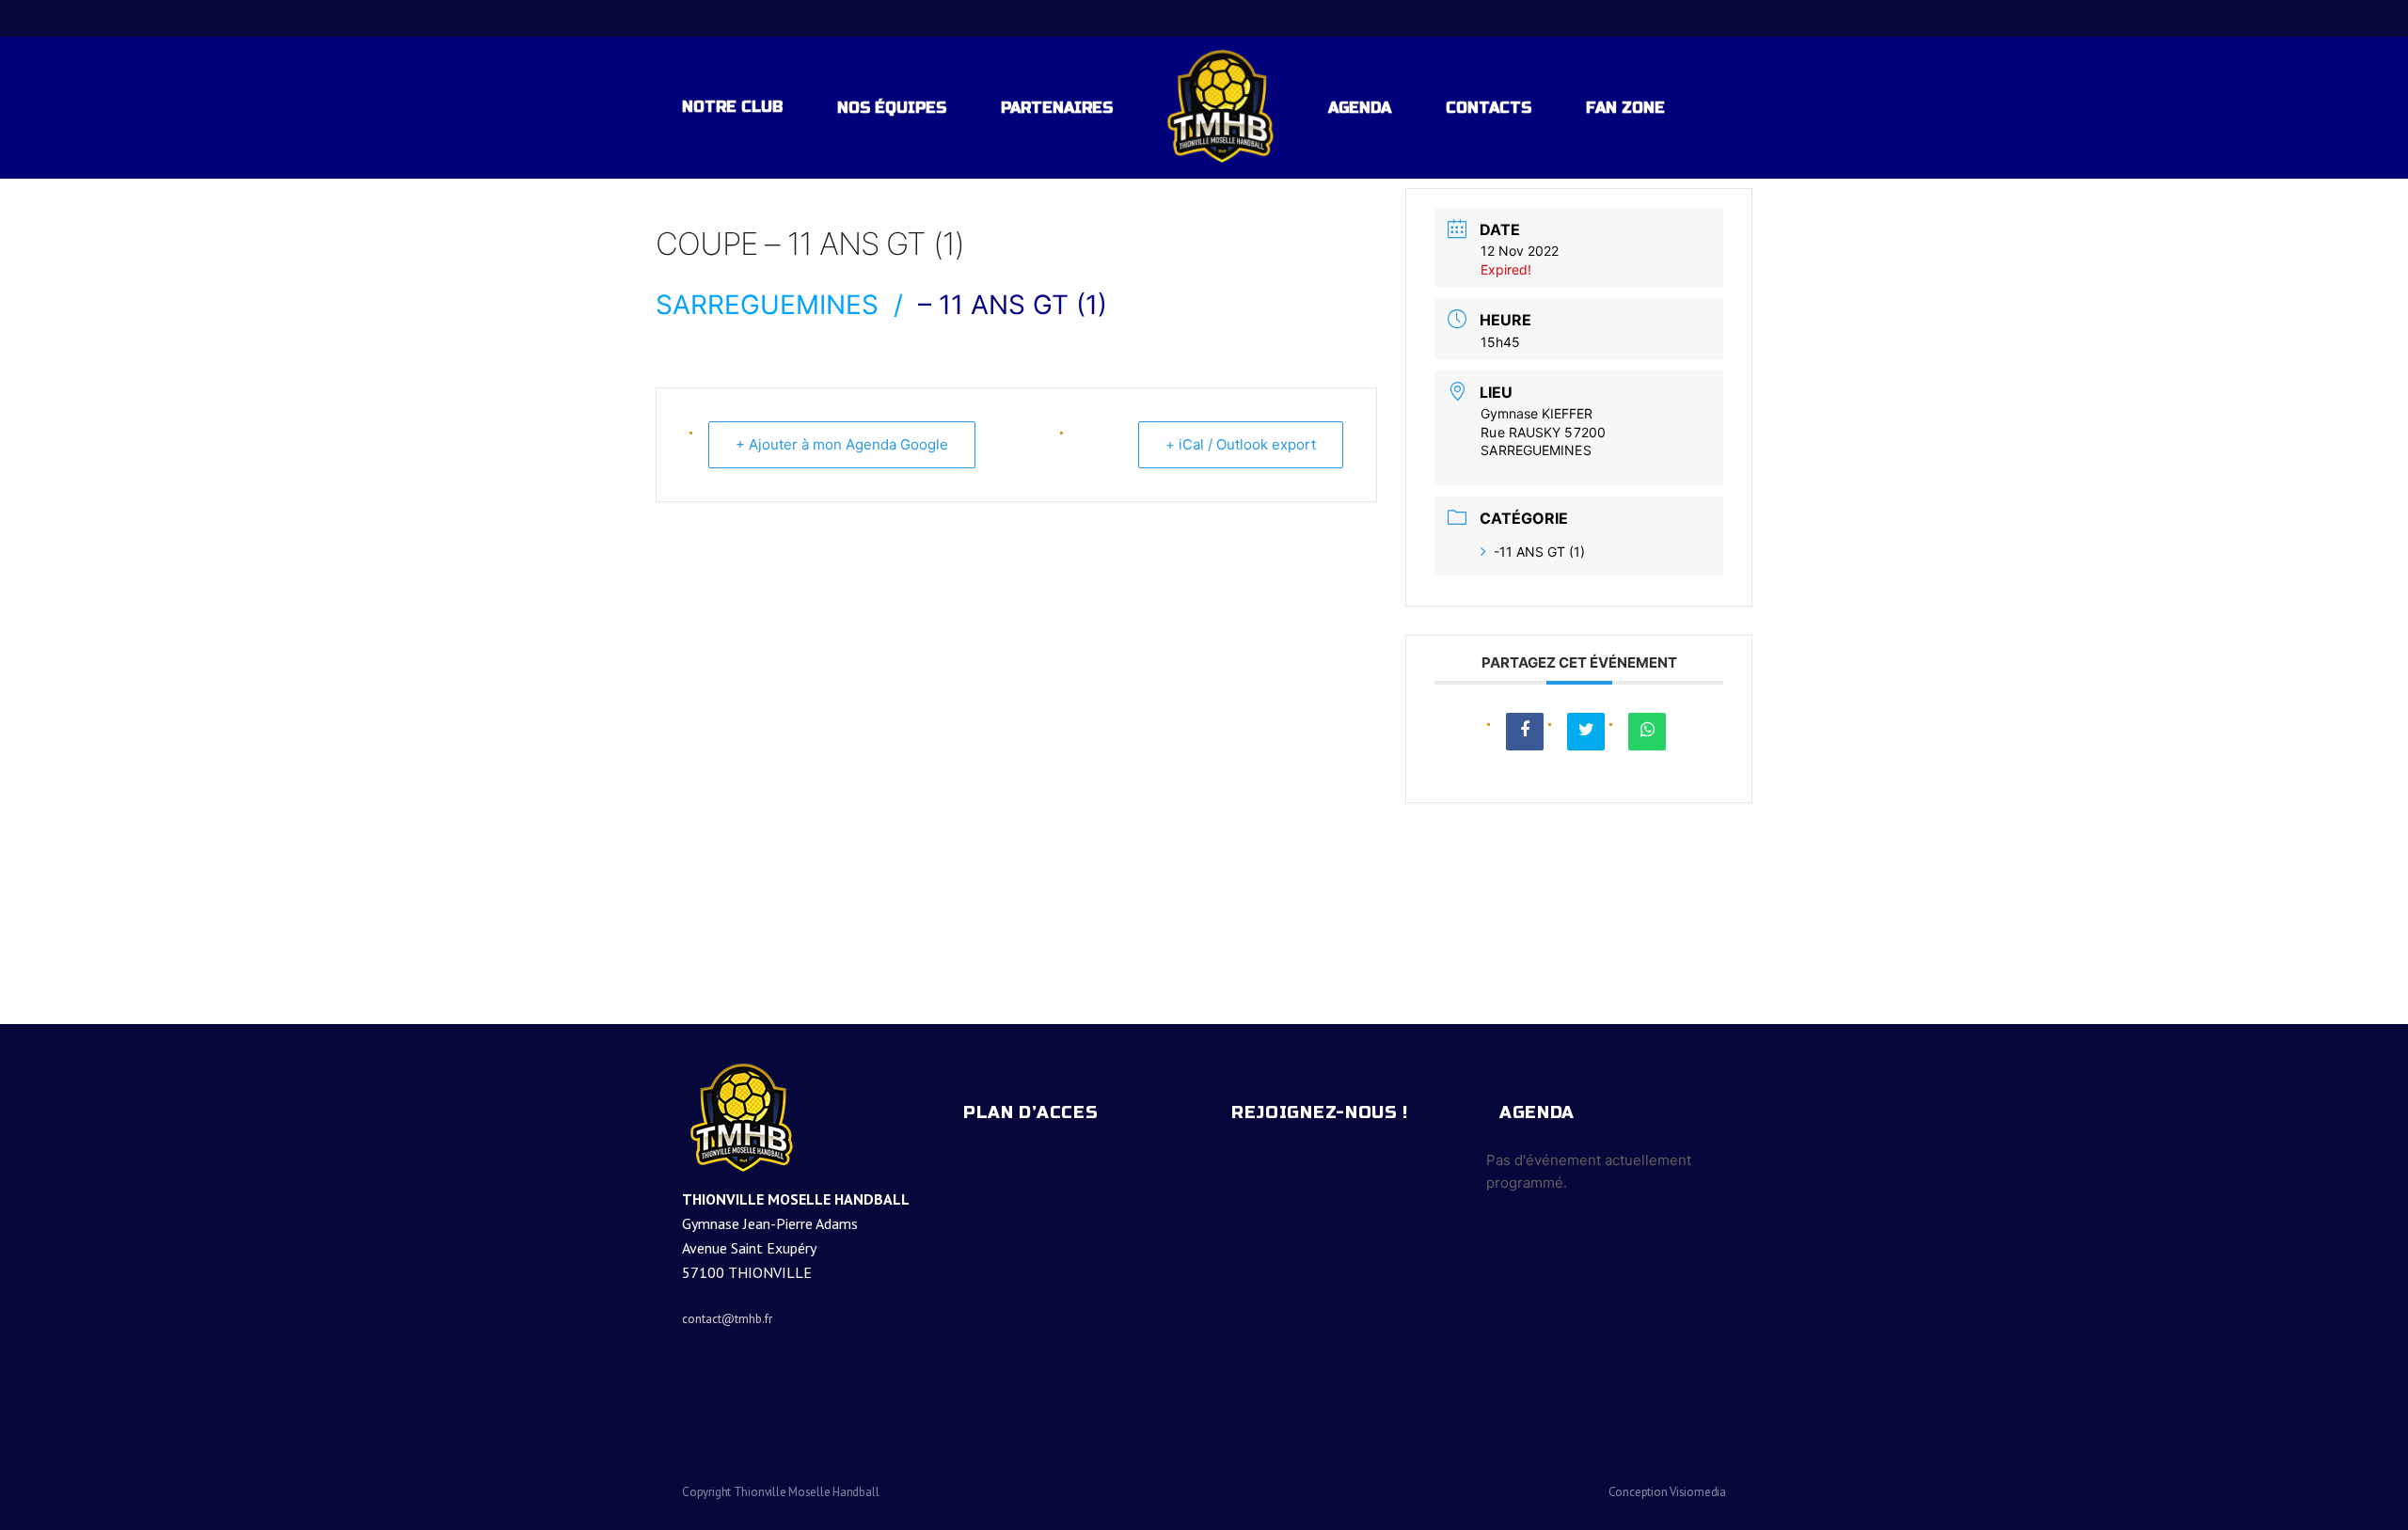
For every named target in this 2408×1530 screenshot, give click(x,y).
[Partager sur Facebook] (1525, 732)
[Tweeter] (1586, 732)
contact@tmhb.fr (727, 1319)
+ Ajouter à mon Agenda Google (842, 444)
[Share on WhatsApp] (1647, 732)
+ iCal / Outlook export (1241, 444)
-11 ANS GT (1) (1539, 552)
